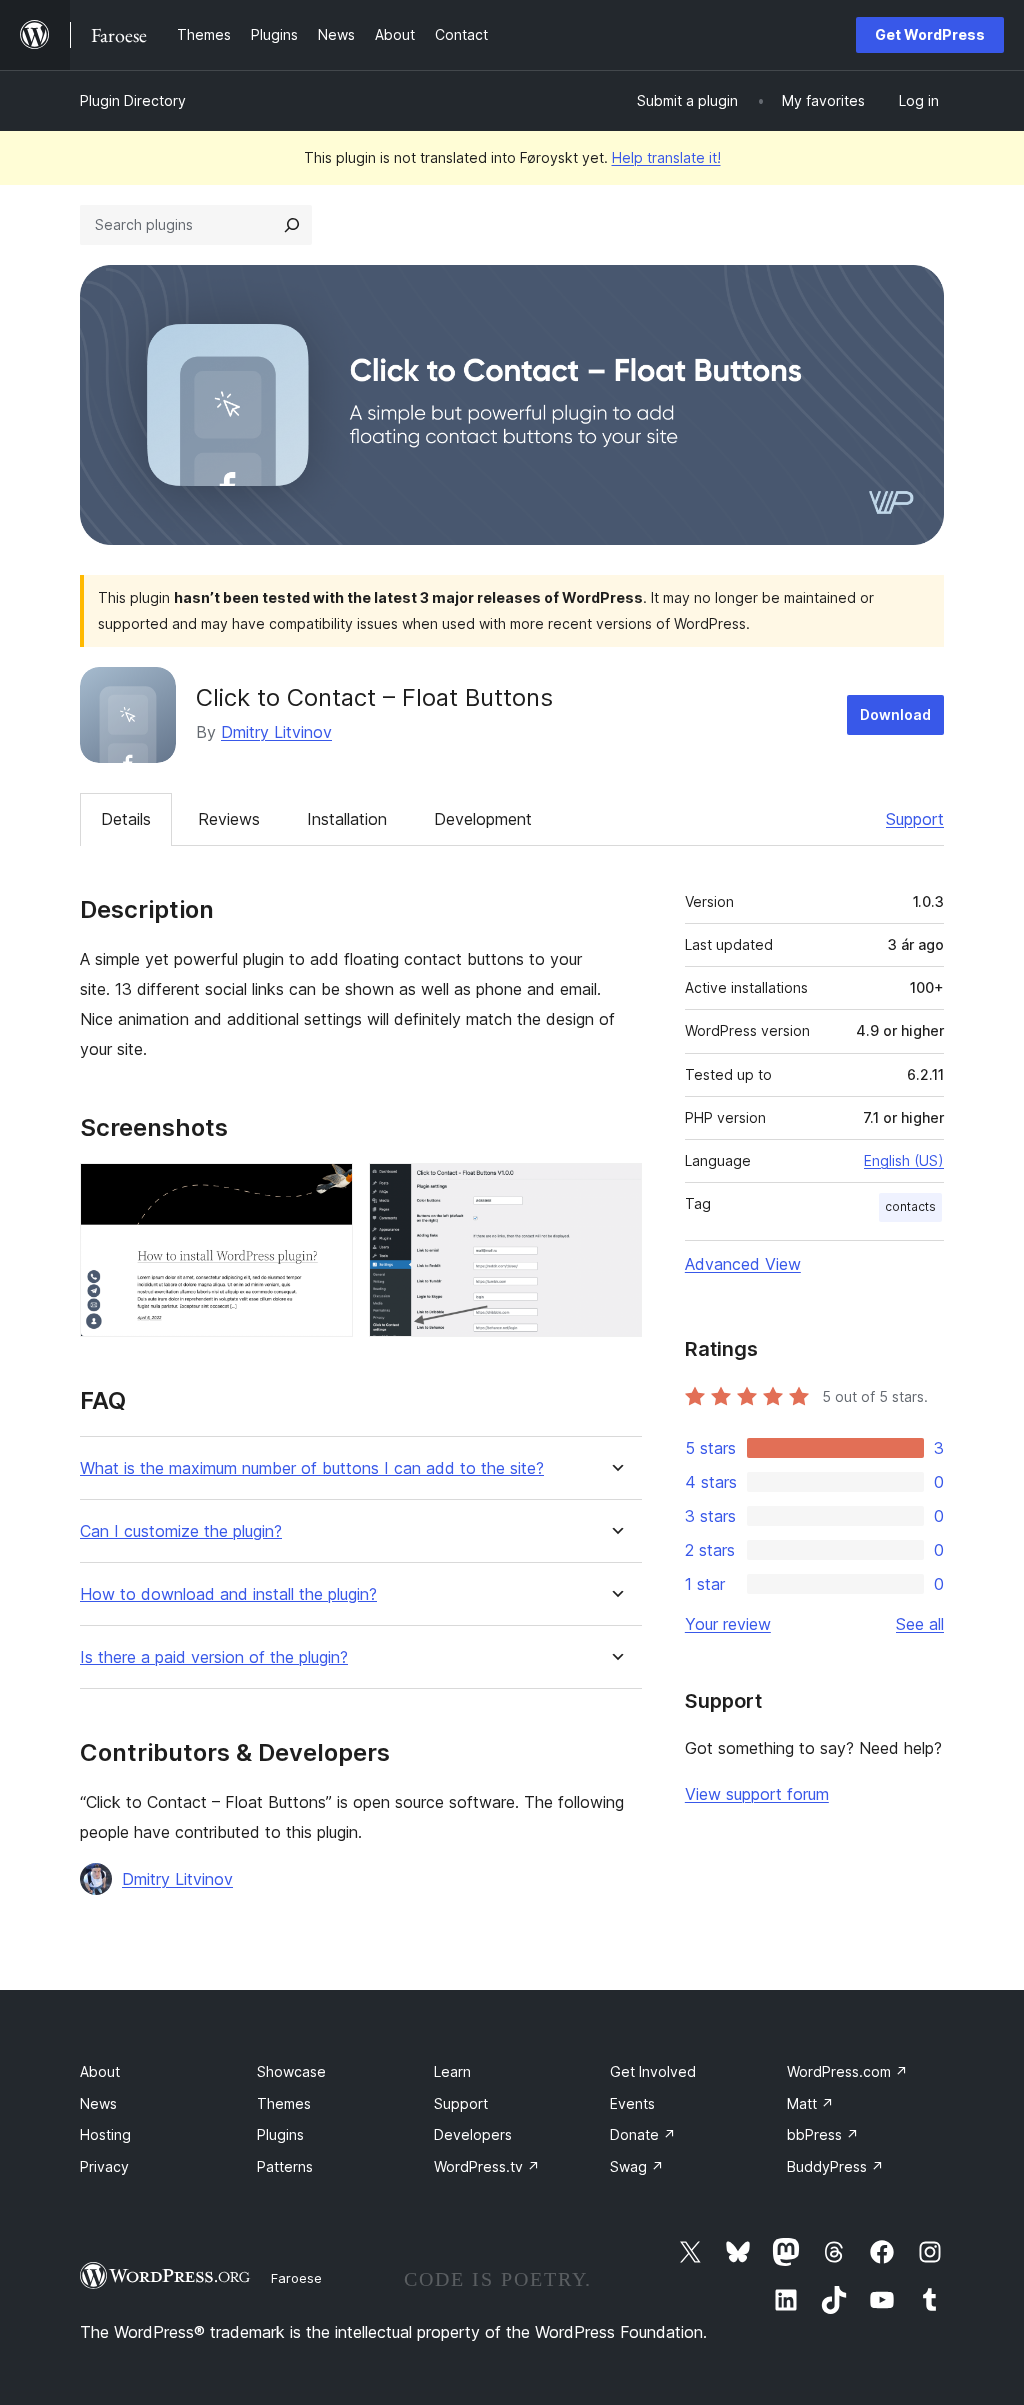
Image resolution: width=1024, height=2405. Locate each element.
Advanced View (743, 1264)
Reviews (229, 819)
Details (126, 819)
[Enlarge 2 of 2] (615, 1190)
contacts (910, 1206)
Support (915, 819)
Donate (643, 2134)
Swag (637, 2166)
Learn (452, 2071)
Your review (728, 1624)
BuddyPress (835, 2166)
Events (632, 2103)
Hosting (105, 2134)
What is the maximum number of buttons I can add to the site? (312, 1468)
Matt (810, 2103)
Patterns (285, 2166)
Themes (284, 2103)
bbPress (823, 2134)
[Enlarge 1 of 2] (326, 1190)
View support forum (757, 1794)
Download (895, 714)
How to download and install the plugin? (228, 1594)
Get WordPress (930, 34)
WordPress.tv (487, 2166)
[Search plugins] (292, 225)
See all (920, 1624)
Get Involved (653, 2071)
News (98, 2103)
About (100, 2071)
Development (483, 819)
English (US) (904, 1160)
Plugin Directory (133, 100)
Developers (473, 2134)
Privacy (104, 2166)
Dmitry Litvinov (276, 732)
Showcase (291, 2071)
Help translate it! (666, 157)
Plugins (280, 2134)
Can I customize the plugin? (181, 1531)
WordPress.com (847, 2071)
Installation (347, 819)
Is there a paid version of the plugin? (214, 1657)
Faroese (296, 2278)
